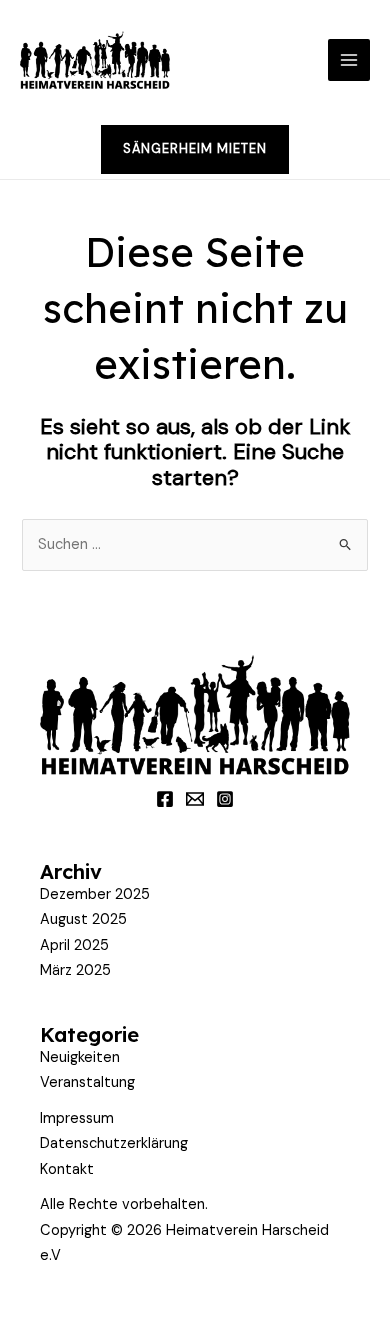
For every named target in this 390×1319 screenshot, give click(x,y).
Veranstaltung (87, 1082)
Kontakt (67, 1169)
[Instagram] (225, 799)
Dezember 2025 (95, 894)
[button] (195, 149)
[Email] (195, 799)
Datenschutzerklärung (114, 1143)
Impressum (77, 1118)
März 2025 (75, 970)
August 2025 (83, 919)
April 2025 (74, 945)
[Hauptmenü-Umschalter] (349, 60)
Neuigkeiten (80, 1057)
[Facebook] (165, 799)
